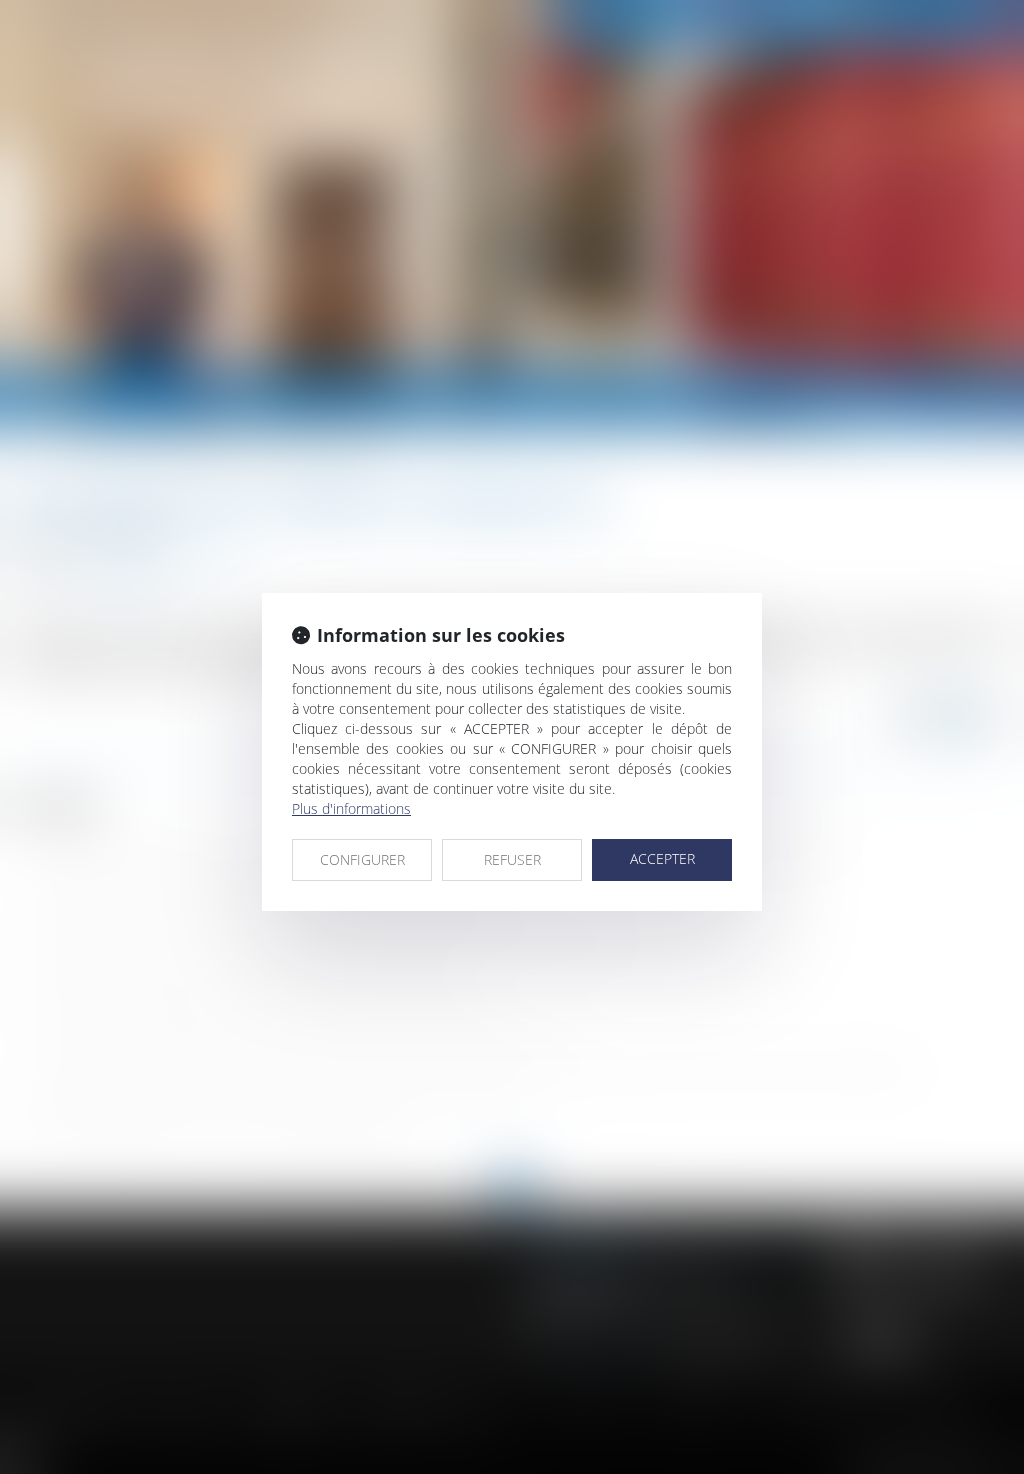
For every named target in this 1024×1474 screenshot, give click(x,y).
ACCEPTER (662, 858)
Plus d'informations (351, 808)
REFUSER (512, 859)
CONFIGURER (362, 859)
